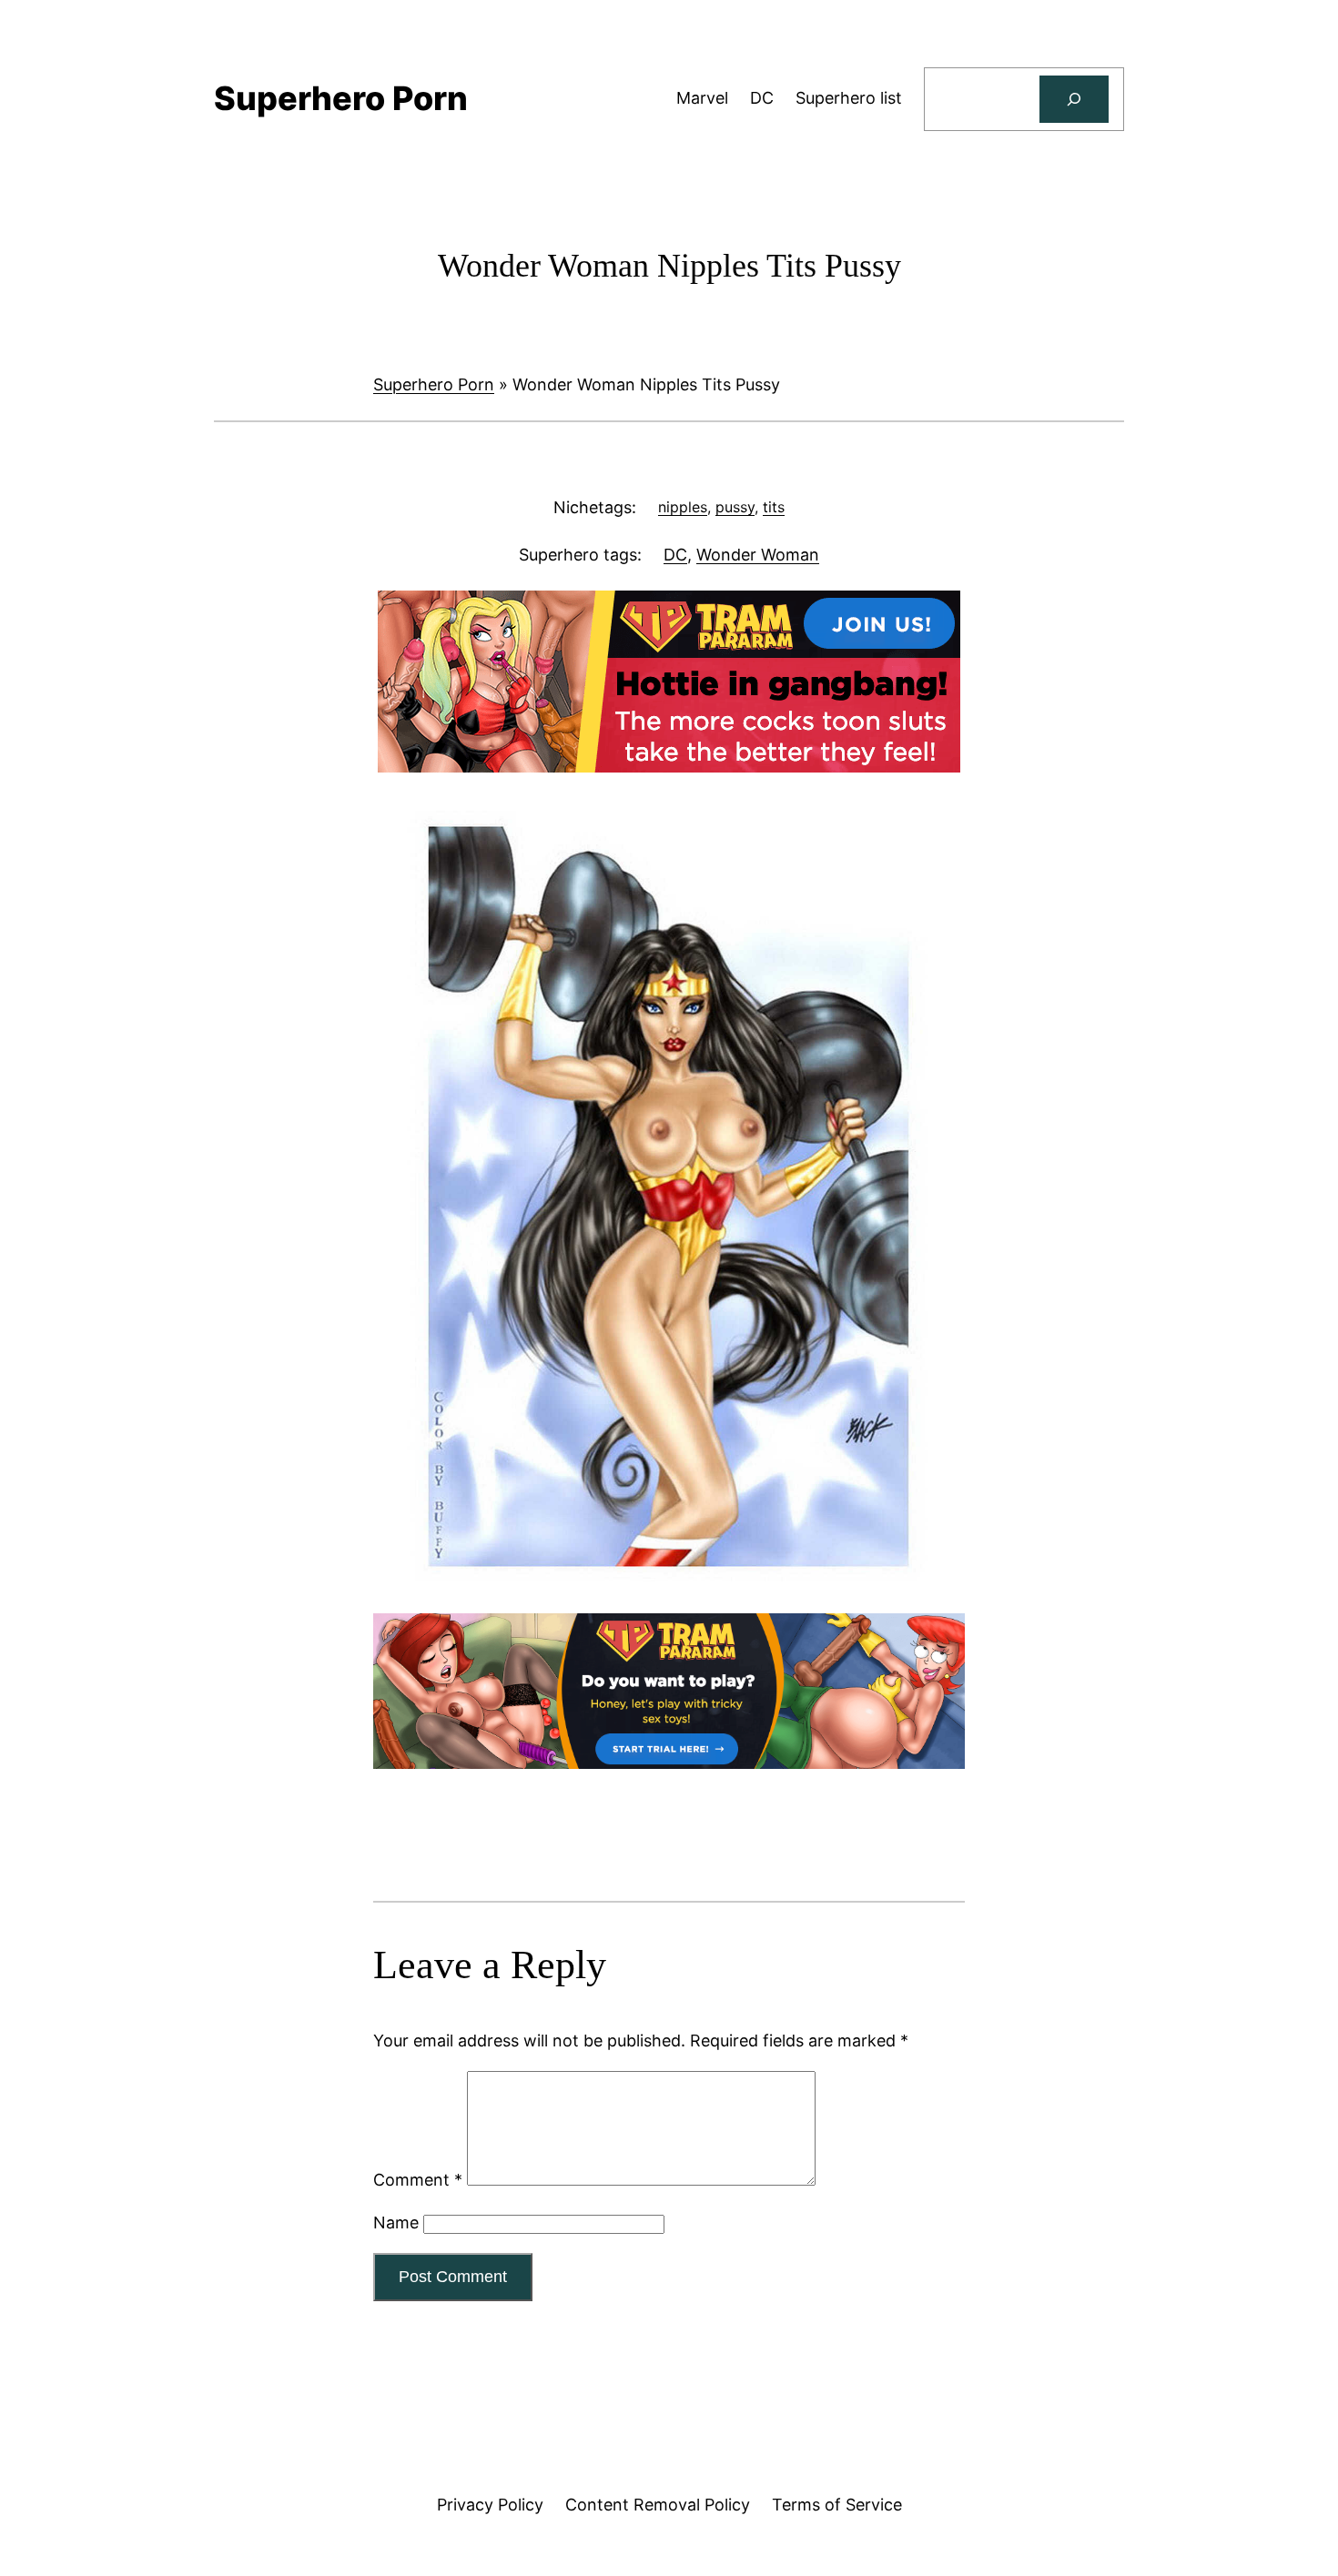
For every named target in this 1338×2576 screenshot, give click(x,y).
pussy (735, 507)
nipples (683, 507)
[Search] (1074, 99)
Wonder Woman (758, 555)
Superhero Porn (434, 384)
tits (774, 507)
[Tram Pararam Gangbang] (669, 767)
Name (396, 2222)
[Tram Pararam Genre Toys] (669, 1763)
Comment (418, 2180)
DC (675, 555)
